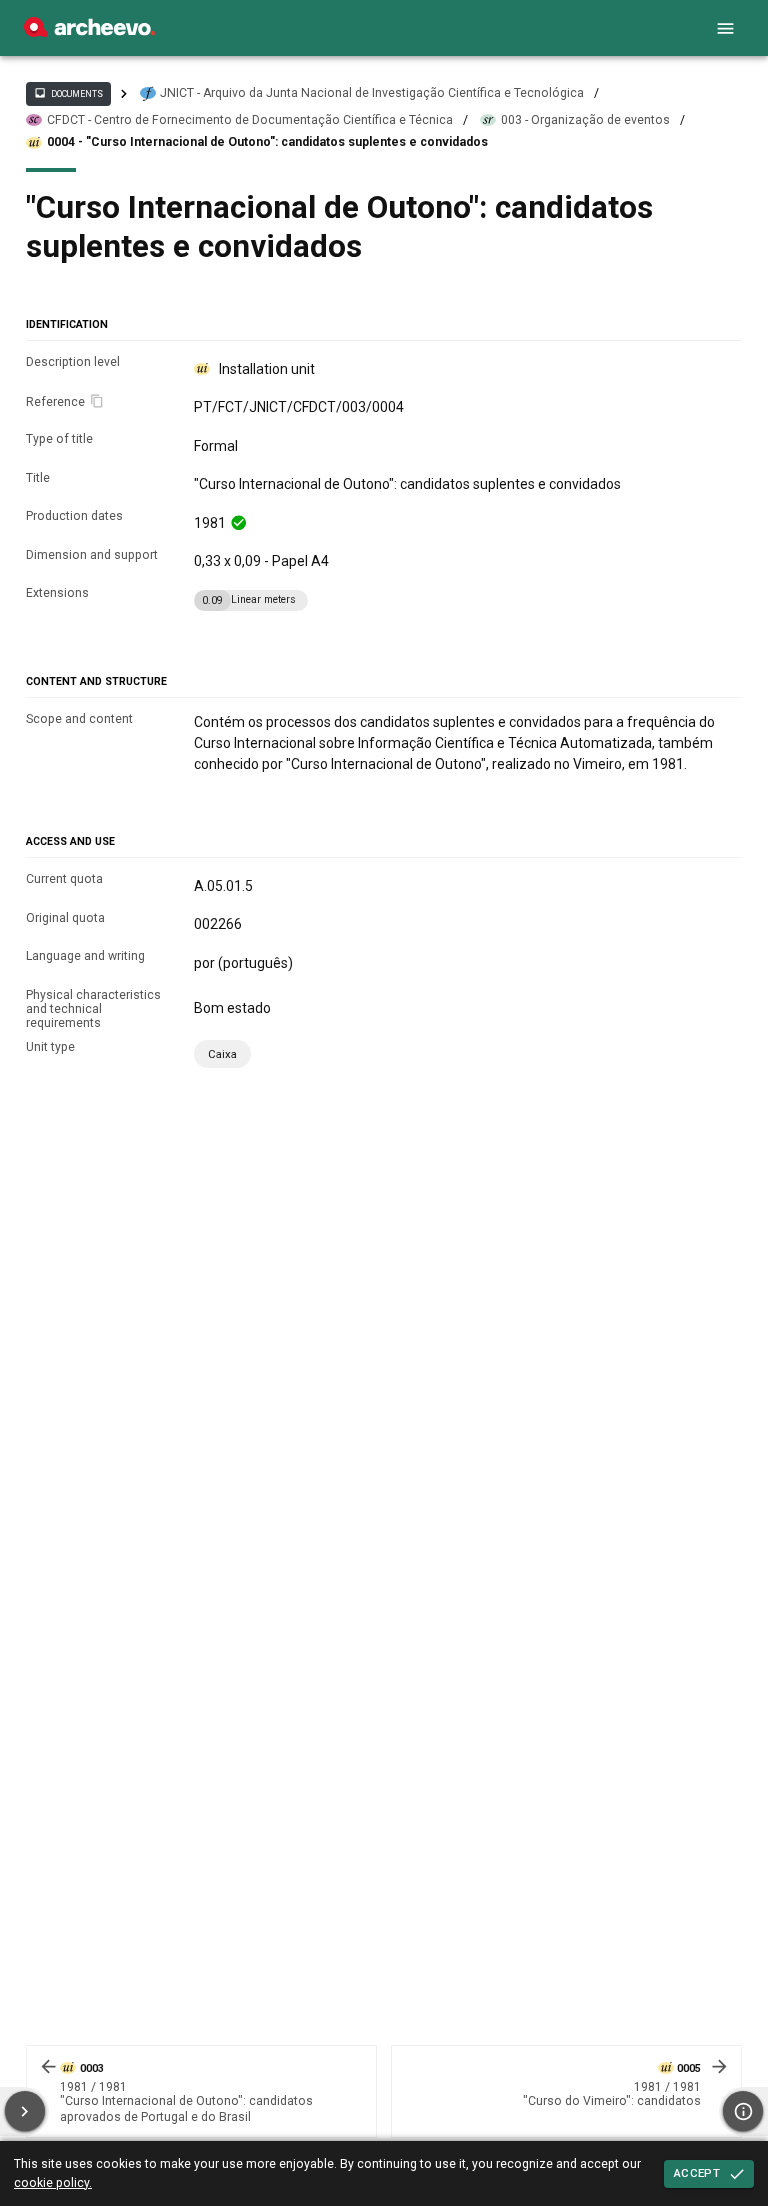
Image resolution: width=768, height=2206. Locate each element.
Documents (68, 93)
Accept (697, 2173)
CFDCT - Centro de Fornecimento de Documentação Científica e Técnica (250, 120)
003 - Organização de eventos (585, 120)
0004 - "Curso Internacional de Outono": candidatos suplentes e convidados (267, 142)
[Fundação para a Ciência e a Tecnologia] (89, 32)
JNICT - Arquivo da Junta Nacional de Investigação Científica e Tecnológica (372, 93)
